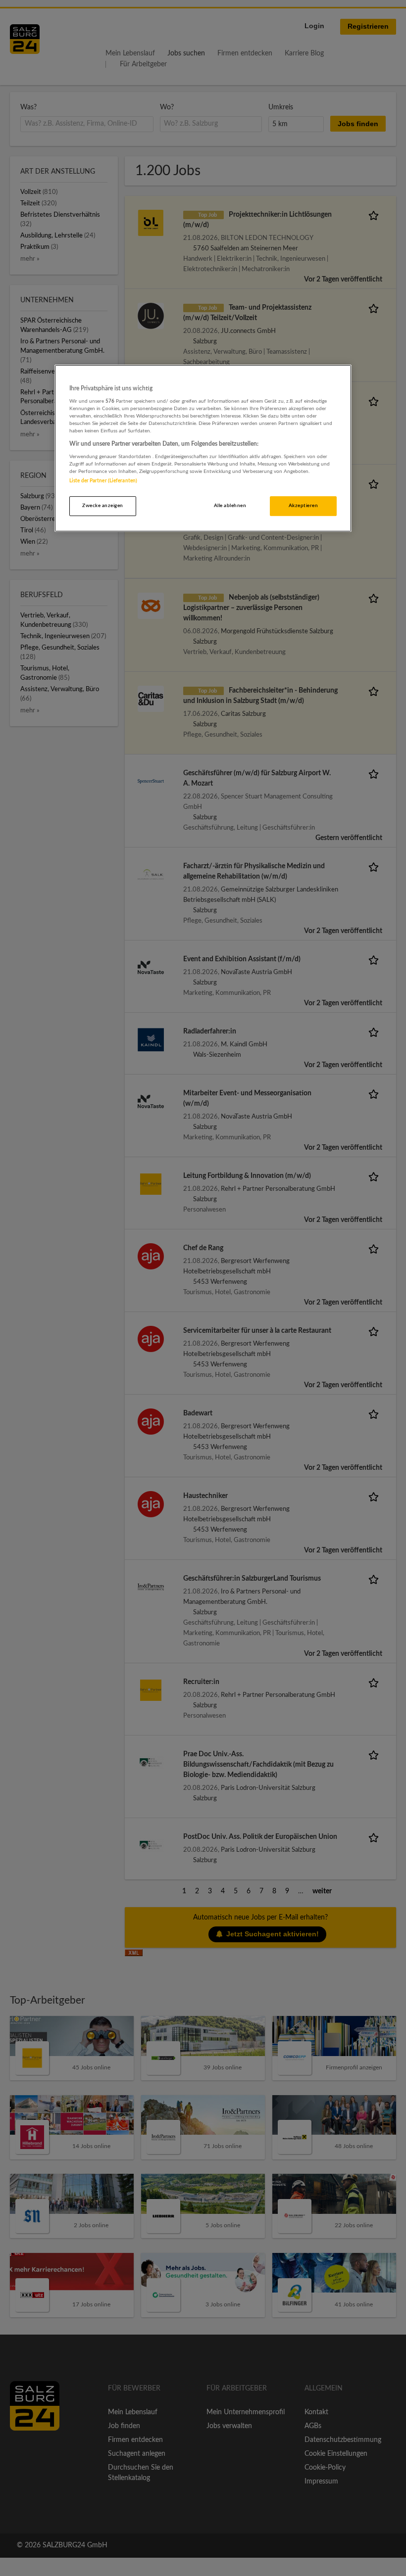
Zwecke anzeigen (102, 506)
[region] (203, 448)
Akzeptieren (303, 506)
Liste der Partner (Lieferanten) (103, 481)
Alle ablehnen (230, 506)
